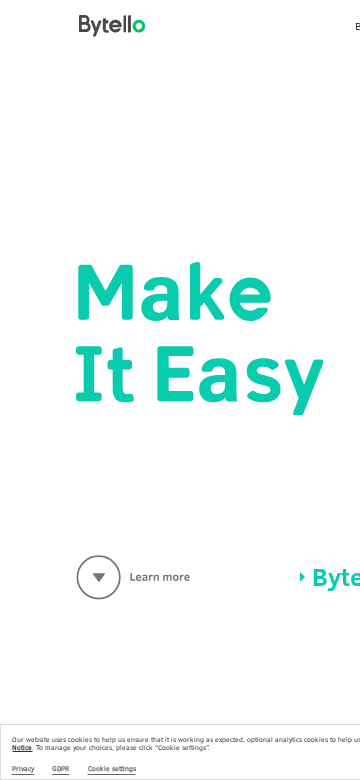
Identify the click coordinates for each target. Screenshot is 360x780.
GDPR (60, 769)
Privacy (23, 769)
